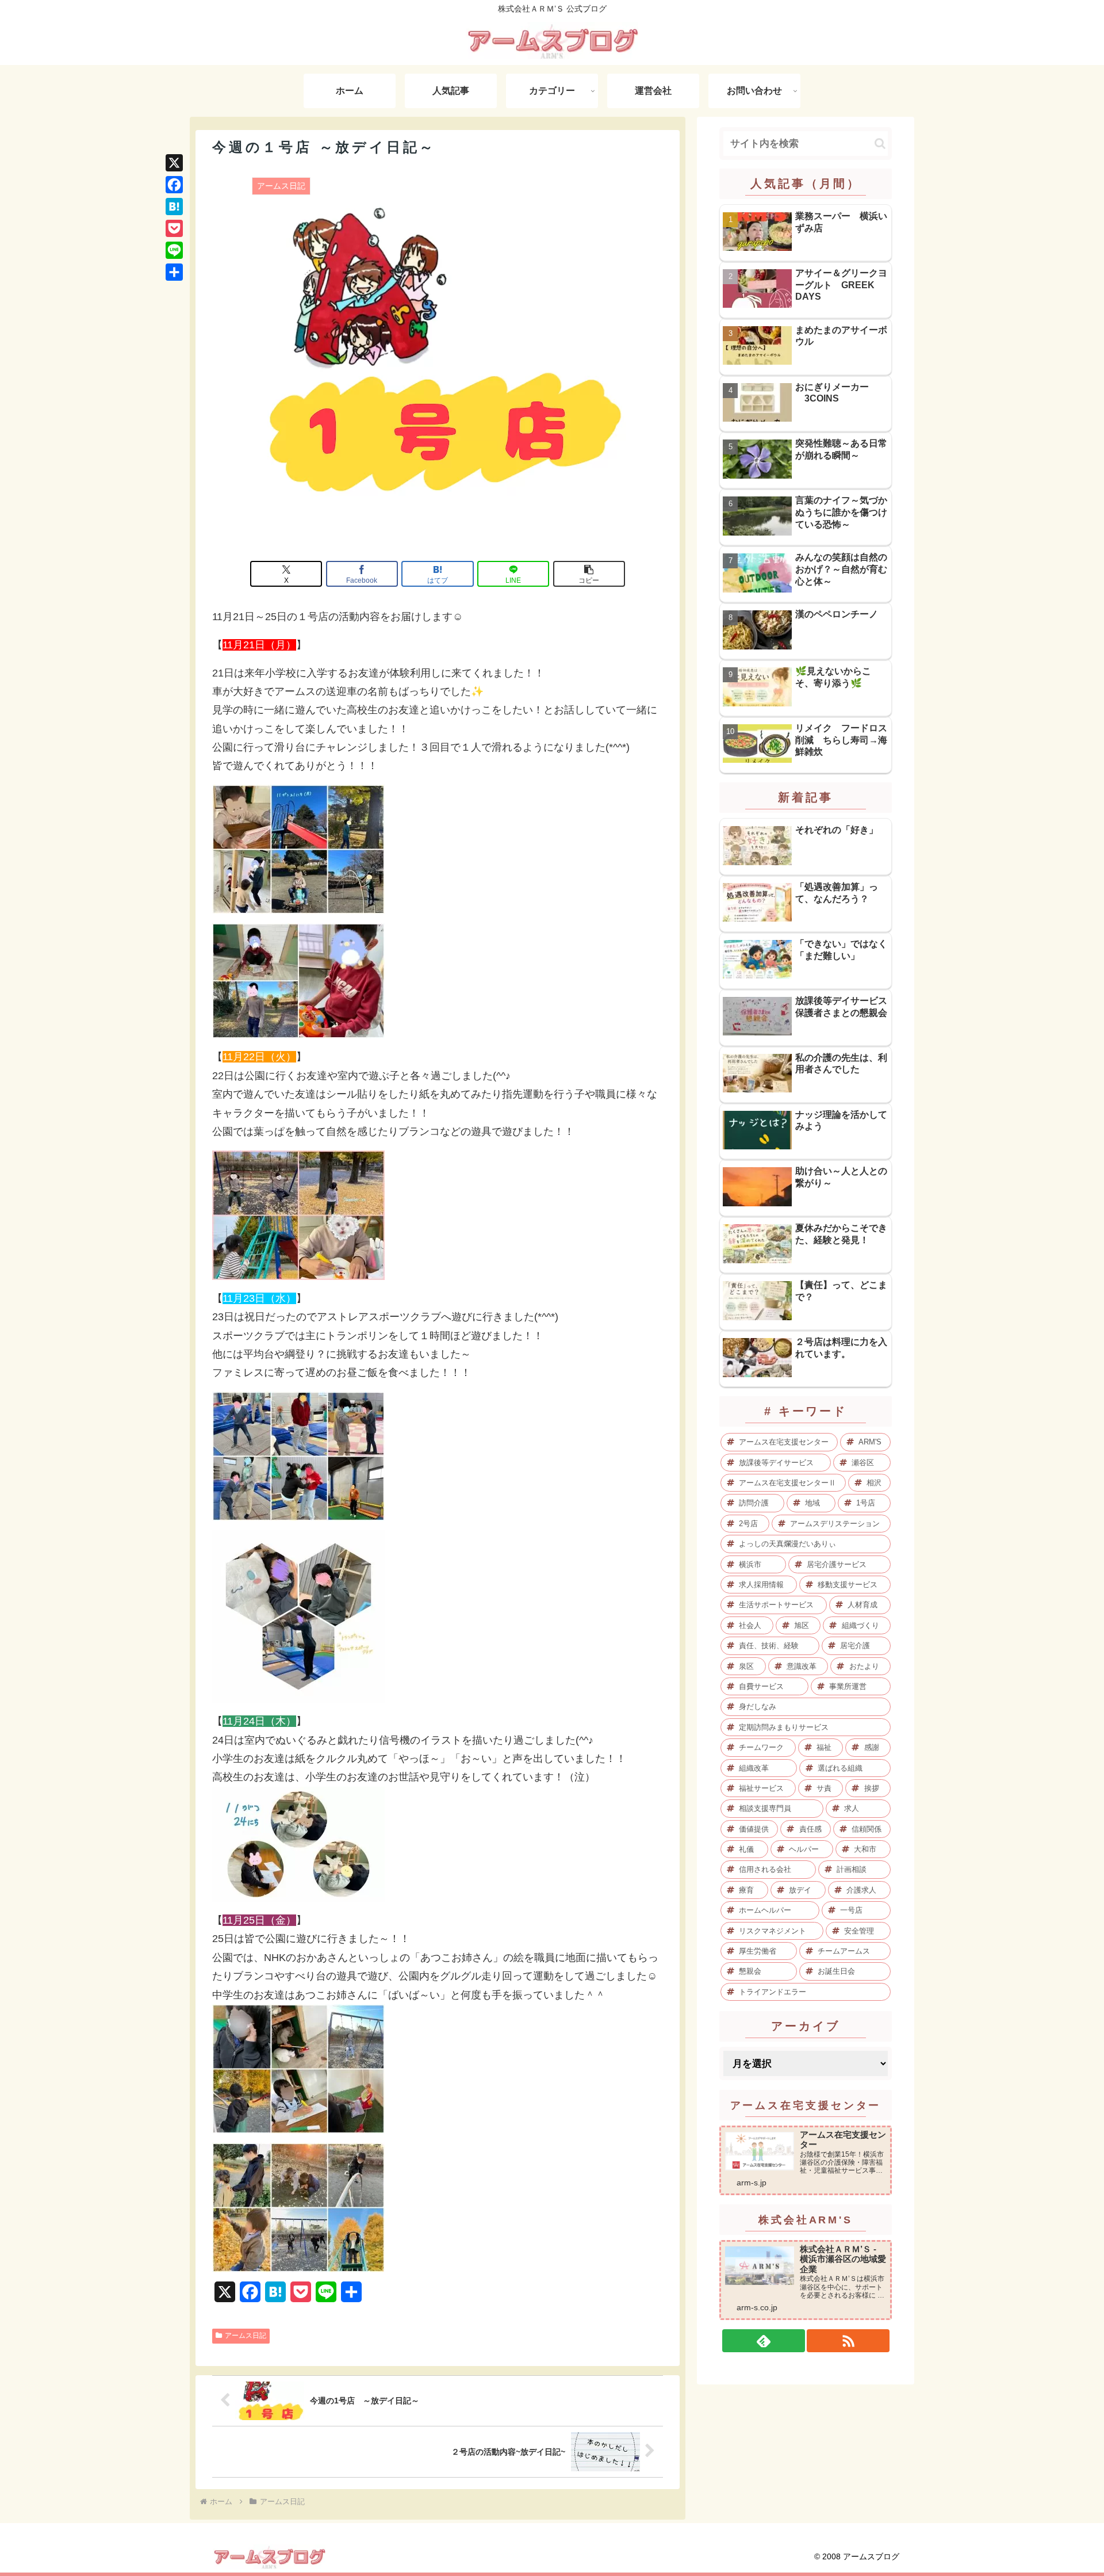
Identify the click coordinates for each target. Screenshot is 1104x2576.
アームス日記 (246, 2336)
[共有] (174, 272)
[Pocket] (174, 228)
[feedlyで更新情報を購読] (764, 2341)
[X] (174, 163)
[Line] (174, 250)
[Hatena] (174, 207)
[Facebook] (174, 185)
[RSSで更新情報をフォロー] (848, 2341)
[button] (589, 574)
